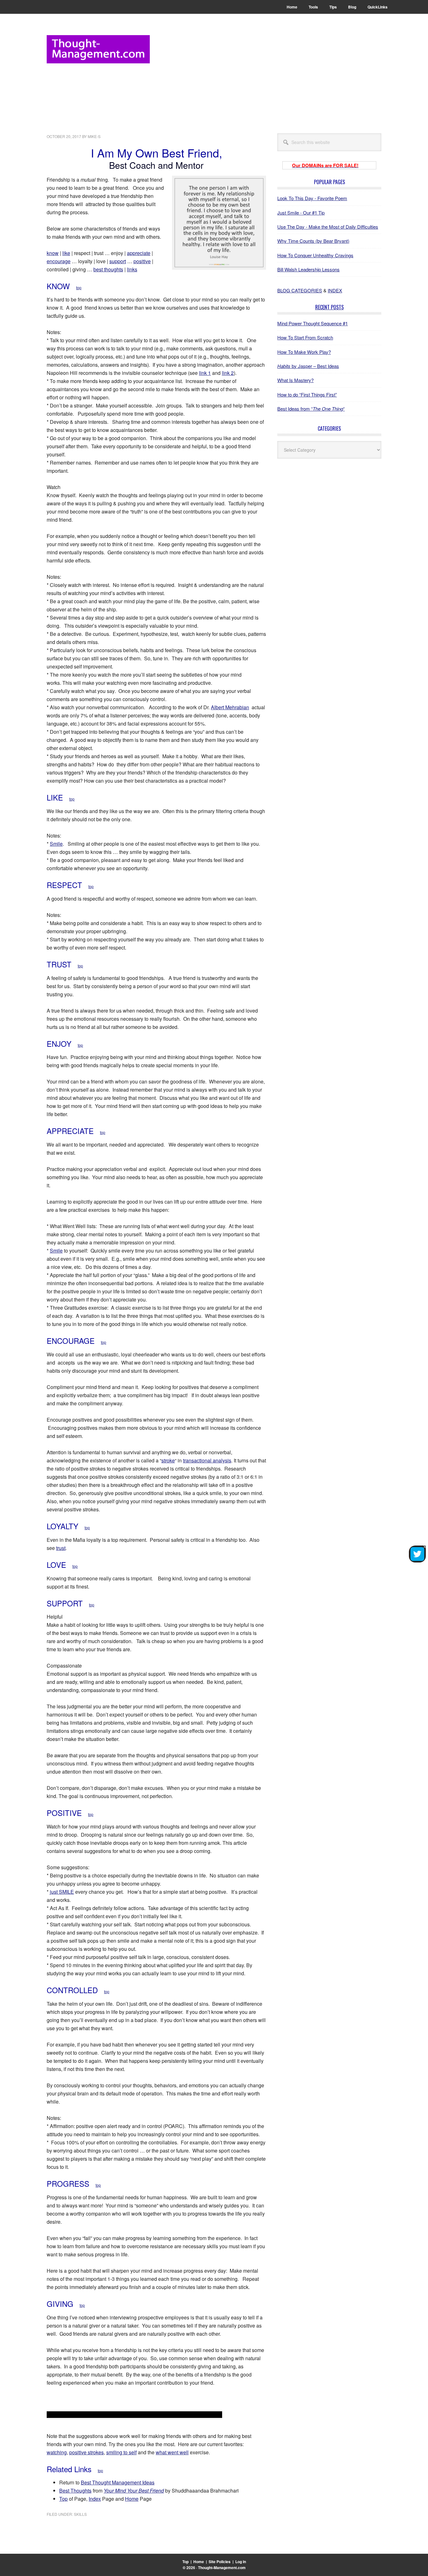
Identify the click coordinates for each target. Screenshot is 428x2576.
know (53, 253)
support (118, 261)
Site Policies (220, 2562)
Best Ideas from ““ (311, 409)
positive (142, 261)
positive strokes (86, 2452)
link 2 (228, 373)
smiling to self (121, 2452)
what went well (172, 2452)
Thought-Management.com (98, 49)
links (132, 269)
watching (57, 2452)
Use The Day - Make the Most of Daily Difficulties (328, 227)
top (79, 287)
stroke (168, 1460)
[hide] (425, 1547)
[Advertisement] (267, 79)
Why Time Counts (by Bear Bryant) (313, 241)
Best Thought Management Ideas (118, 2482)
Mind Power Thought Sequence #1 (313, 323)
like (66, 253)
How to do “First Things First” (307, 394)
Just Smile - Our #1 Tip (301, 213)
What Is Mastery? (295, 380)
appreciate (139, 253)
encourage (59, 261)
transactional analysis (207, 1460)
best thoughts (108, 269)
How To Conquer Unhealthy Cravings (315, 255)
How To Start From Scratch (305, 337)
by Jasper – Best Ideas (308, 366)
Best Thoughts (75, 2491)
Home (132, 2499)
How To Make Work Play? (304, 352)
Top (63, 2499)
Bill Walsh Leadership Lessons (308, 269)
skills (80, 2514)
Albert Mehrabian (230, 707)
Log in (241, 2562)
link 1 (205, 373)
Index (95, 2499)
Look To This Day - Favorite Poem (312, 198)
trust (61, 1548)
